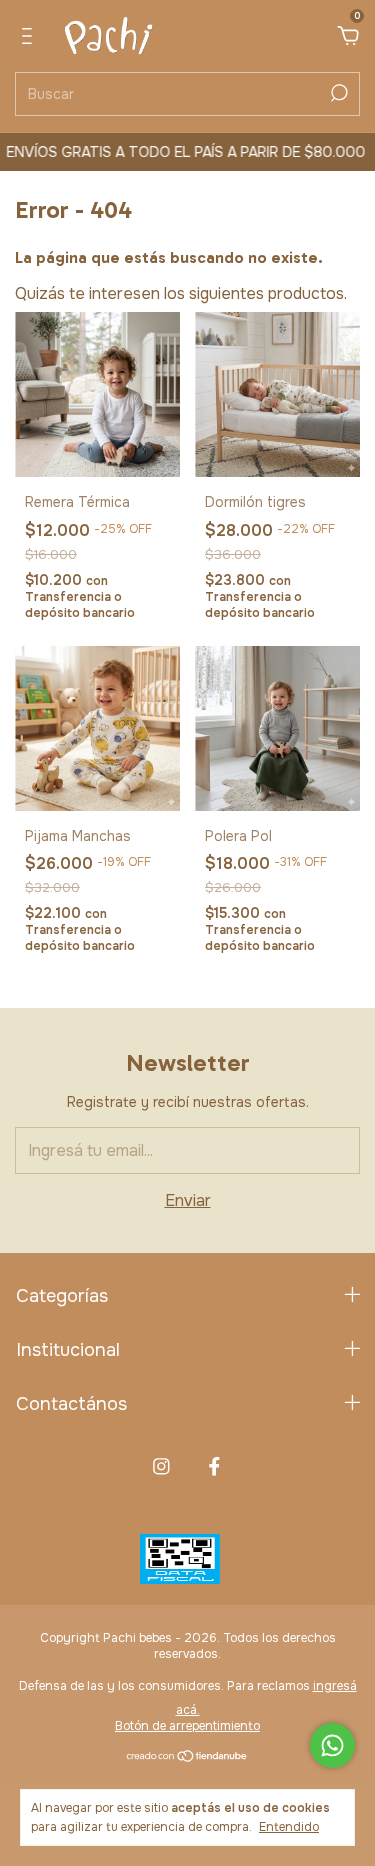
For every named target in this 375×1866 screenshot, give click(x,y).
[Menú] (30, 36)
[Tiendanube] (187, 1757)
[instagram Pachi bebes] (161, 1466)
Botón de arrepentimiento (187, 1726)
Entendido (289, 1827)
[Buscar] (337, 93)
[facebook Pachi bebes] (214, 1466)
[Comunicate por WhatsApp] (332, 1745)
